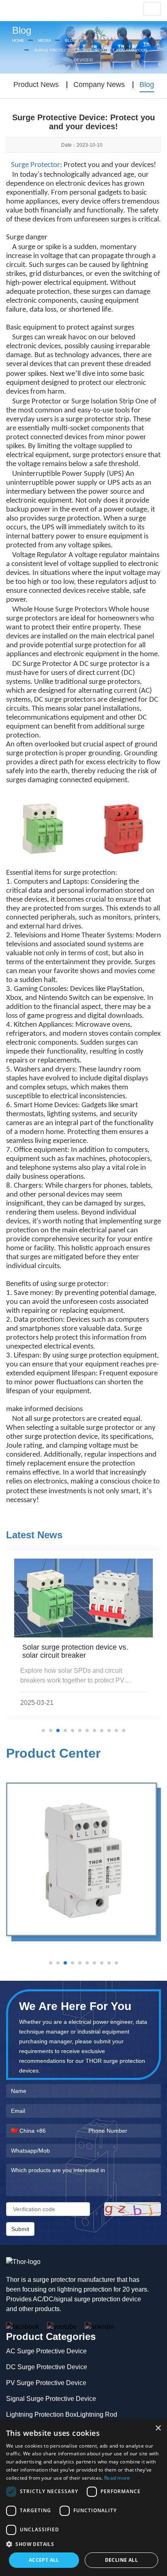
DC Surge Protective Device (47, 2367)
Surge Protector (35, 165)
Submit (20, 2229)
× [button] (158, 2428)
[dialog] (83, 2498)
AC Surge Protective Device (46, 2351)
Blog (71, 40)
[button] (83, 2544)
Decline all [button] (121, 2560)
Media (45, 40)
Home (18, 40)
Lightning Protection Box (41, 2414)
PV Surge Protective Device (46, 2383)
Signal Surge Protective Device (51, 2399)
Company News (99, 85)
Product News (36, 85)
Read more (117, 2478)
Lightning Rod (97, 2414)
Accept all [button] (44, 2560)
